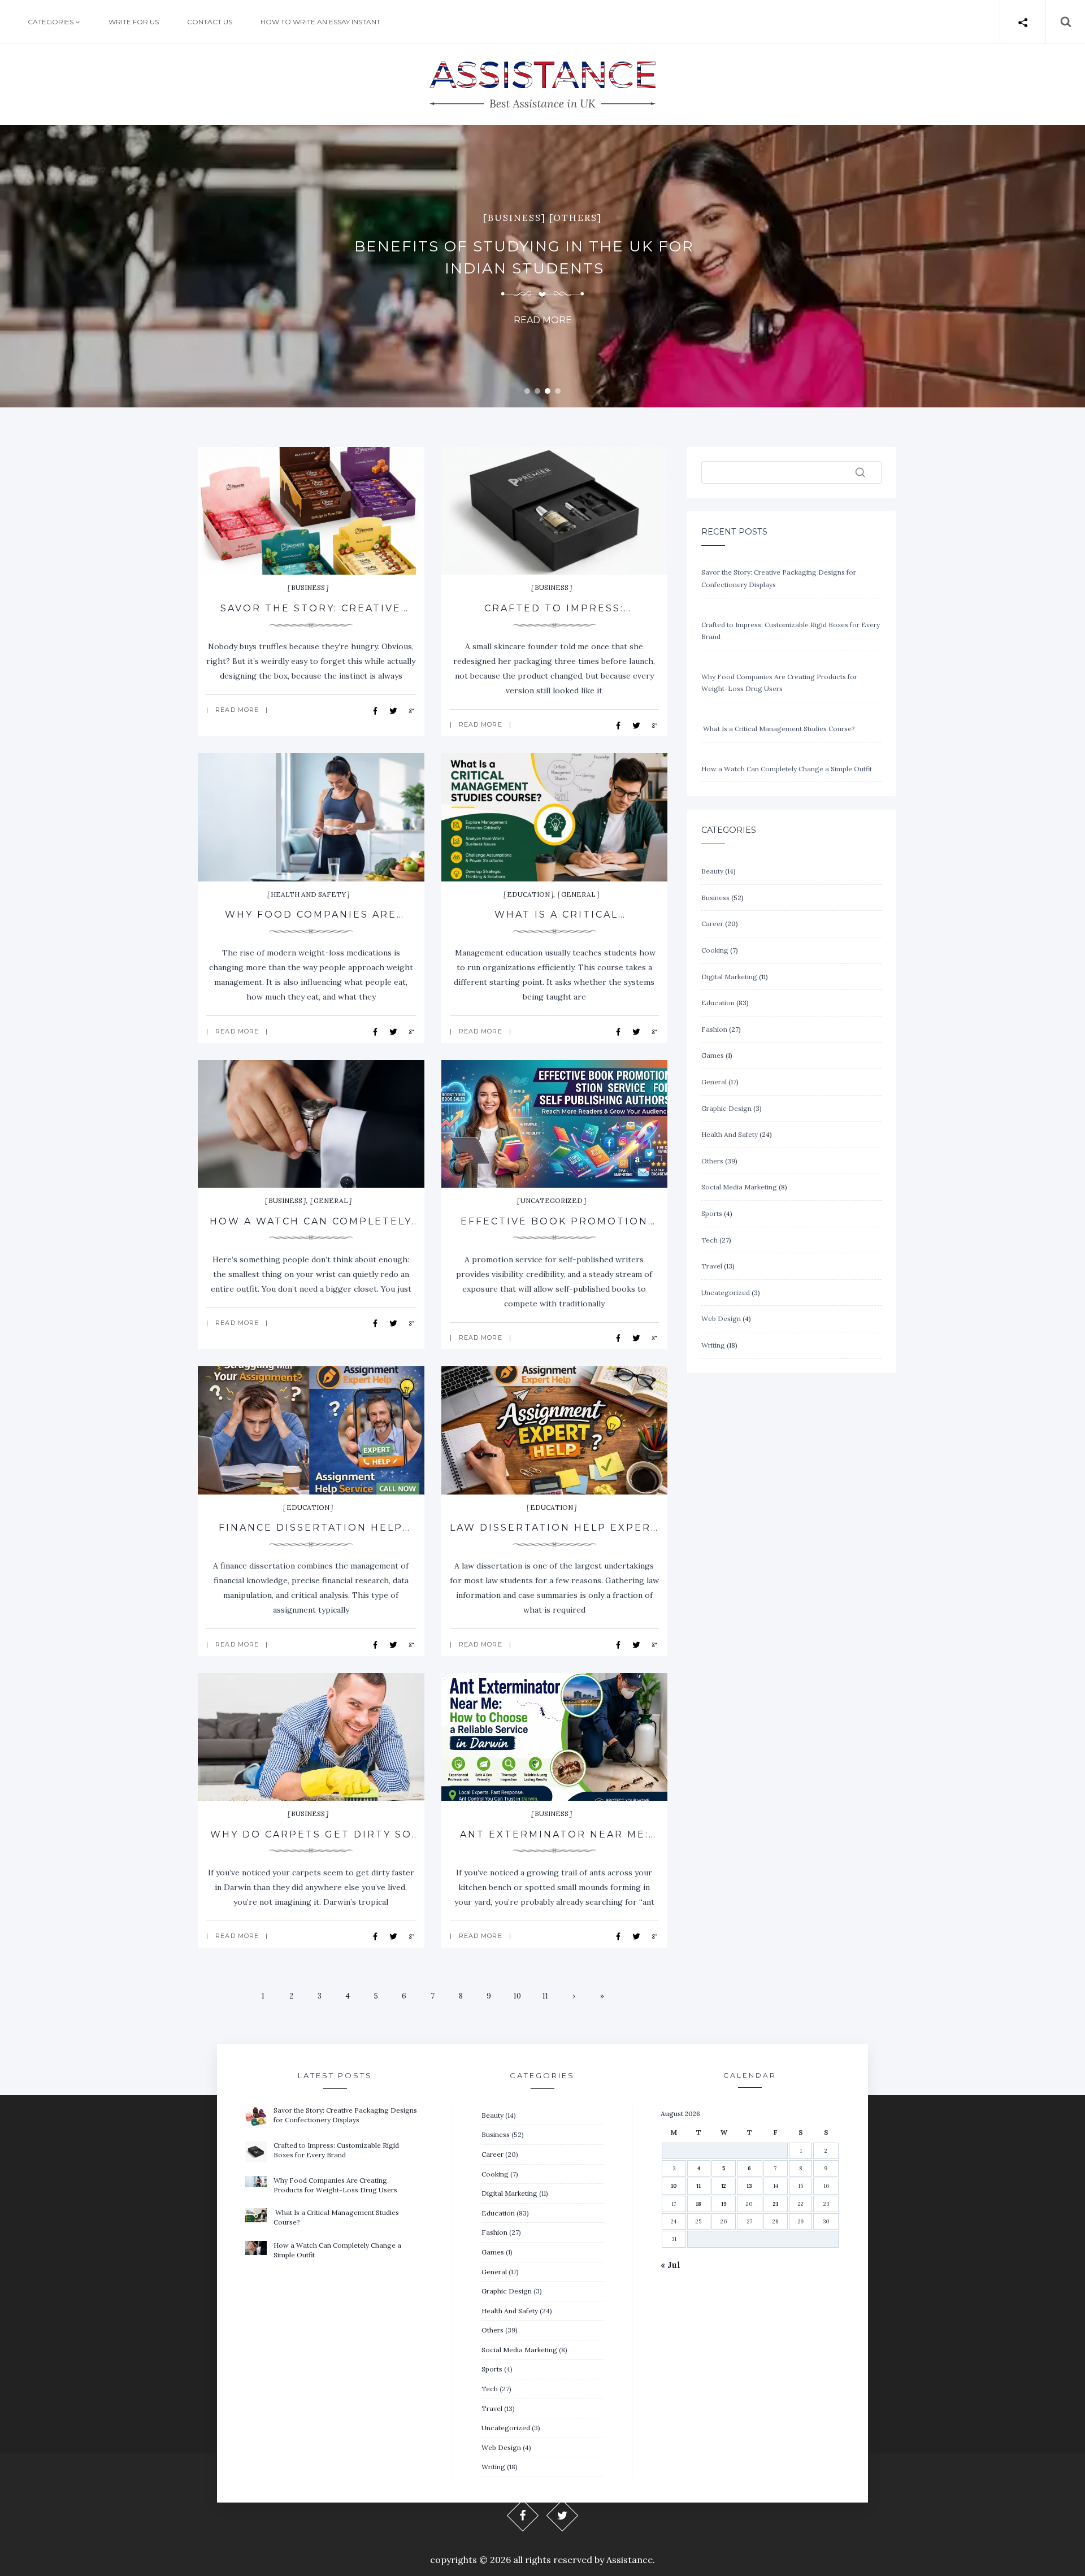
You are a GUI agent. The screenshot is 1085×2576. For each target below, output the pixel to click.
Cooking (715, 950)
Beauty (712, 871)
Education (528, 894)
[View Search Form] (1059, 22)
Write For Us (134, 21)
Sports (712, 1213)
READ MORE (237, 710)
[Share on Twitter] (395, 710)
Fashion (714, 1029)
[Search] (860, 472)
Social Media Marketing (739, 1187)
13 (749, 2186)
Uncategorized (552, 1200)
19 (724, 2204)
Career (712, 924)
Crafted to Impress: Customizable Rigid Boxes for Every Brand (336, 2150)
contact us (210, 21)
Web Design (721, 1319)
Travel (712, 1266)
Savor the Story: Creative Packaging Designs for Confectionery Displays (345, 2115)
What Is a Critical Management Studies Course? (778, 729)
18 (698, 2204)
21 (776, 2204)
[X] (563, 2515)
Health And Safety (308, 894)
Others (712, 1161)
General (578, 894)
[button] (527, 391)
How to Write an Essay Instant (320, 21)
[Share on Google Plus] (411, 710)
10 (517, 1996)
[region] (542, 266)
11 (545, 1996)
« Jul (670, 2265)
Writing (713, 1345)
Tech (709, 1240)
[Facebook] (523, 2515)
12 (724, 2186)
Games (713, 1055)
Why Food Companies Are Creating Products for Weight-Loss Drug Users (335, 2185)
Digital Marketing (729, 977)
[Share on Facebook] (377, 710)
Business (308, 587)
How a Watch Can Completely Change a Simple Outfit (787, 769)
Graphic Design (726, 1108)
